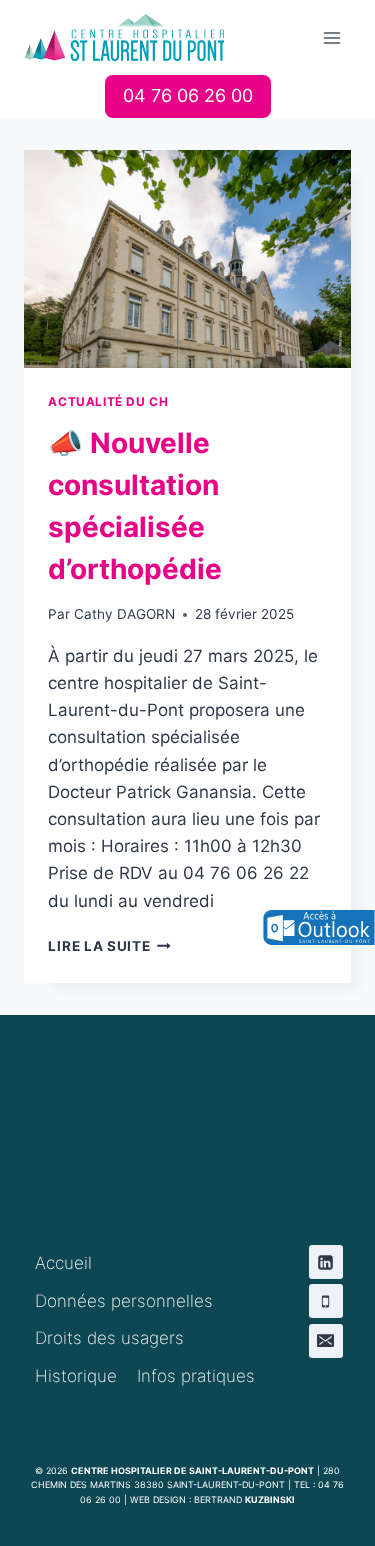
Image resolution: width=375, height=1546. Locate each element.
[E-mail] (326, 1341)
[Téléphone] (326, 1301)
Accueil (63, 1263)
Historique (76, 1376)
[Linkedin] (326, 1262)
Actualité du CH (108, 401)
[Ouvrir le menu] (332, 37)
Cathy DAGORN (124, 614)
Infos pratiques (196, 1376)
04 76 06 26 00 (188, 95)
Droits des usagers (109, 1338)
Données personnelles (124, 1301)
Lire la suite (109, 946)
